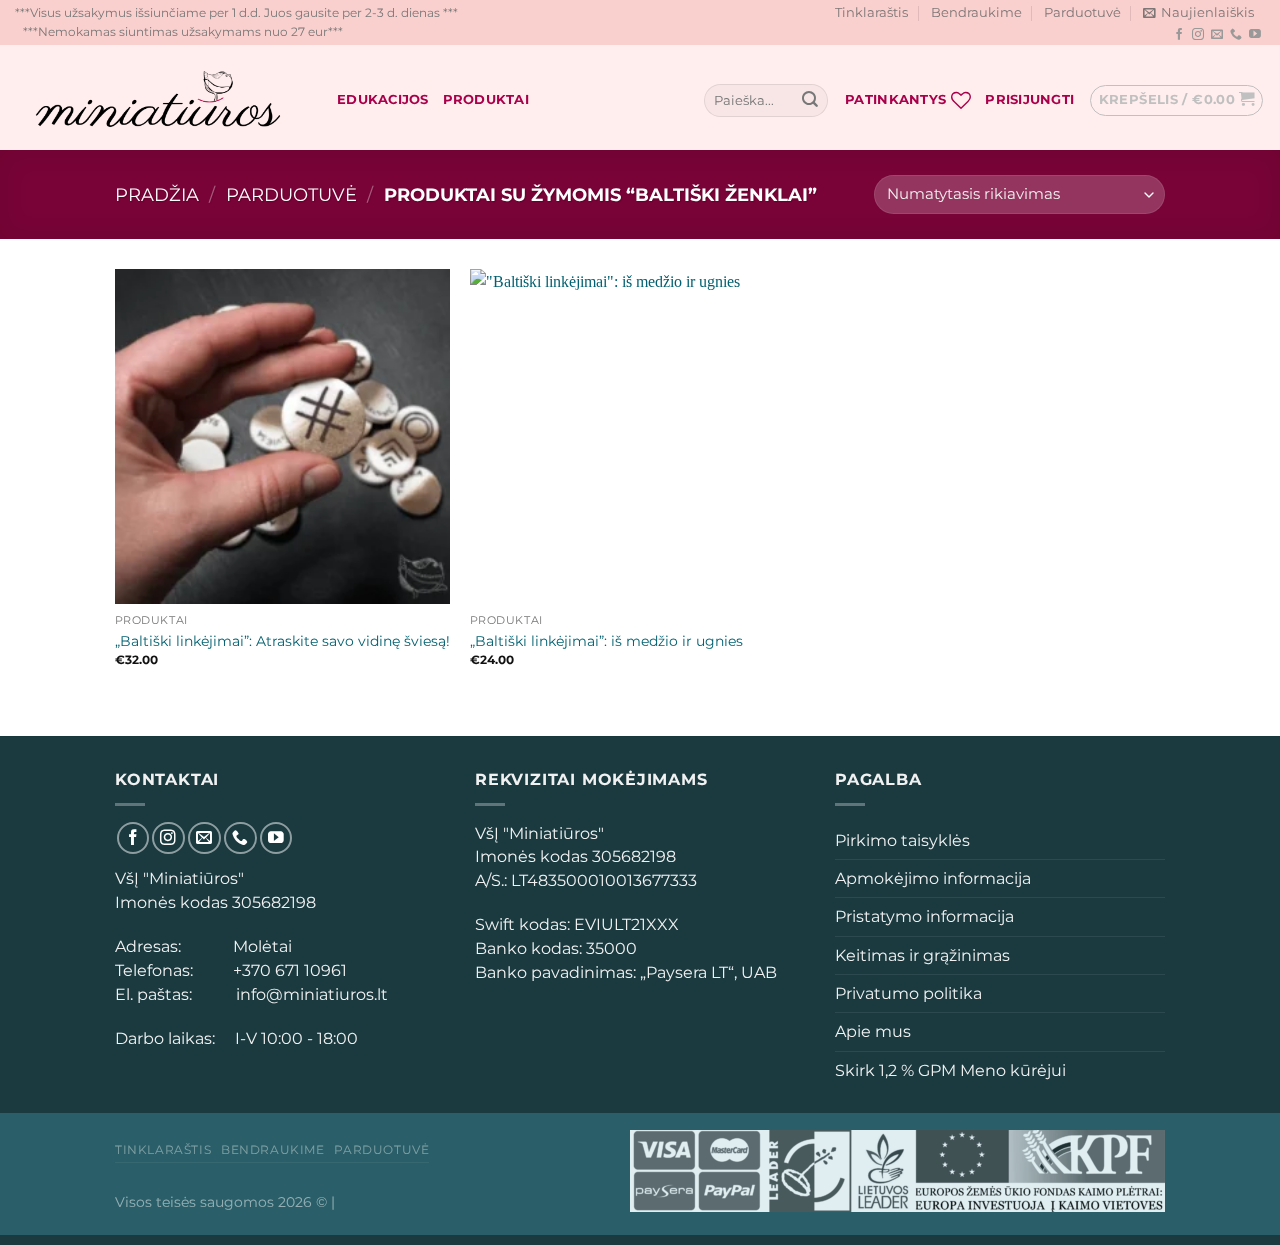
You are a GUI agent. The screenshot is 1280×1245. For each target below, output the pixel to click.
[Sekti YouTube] (1255, 35)
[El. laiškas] (1217, 35)
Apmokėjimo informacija (933, 878)
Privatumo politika (908, 993)
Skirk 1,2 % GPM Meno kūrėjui (950, 1070)
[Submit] (810, 100)
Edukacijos (383, 99)
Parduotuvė (1082, 12)
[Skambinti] (1236, 35)
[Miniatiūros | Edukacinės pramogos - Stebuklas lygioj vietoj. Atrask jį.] (161, 98)
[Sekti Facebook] (1179, 35)
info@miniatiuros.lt (310, 994)
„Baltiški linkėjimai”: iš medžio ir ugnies (606, 641)
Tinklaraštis (871, 12)
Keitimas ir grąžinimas (922, 955)
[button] (1198, 13)
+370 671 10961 (286, 970)
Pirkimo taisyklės (902, 840)
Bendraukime (976, 12)
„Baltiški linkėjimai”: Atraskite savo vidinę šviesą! (282, 641)
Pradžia (157, 194)
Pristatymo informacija (924, 916)
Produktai (486, 99)
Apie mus (873, 1031)
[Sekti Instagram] (1198, 35)
